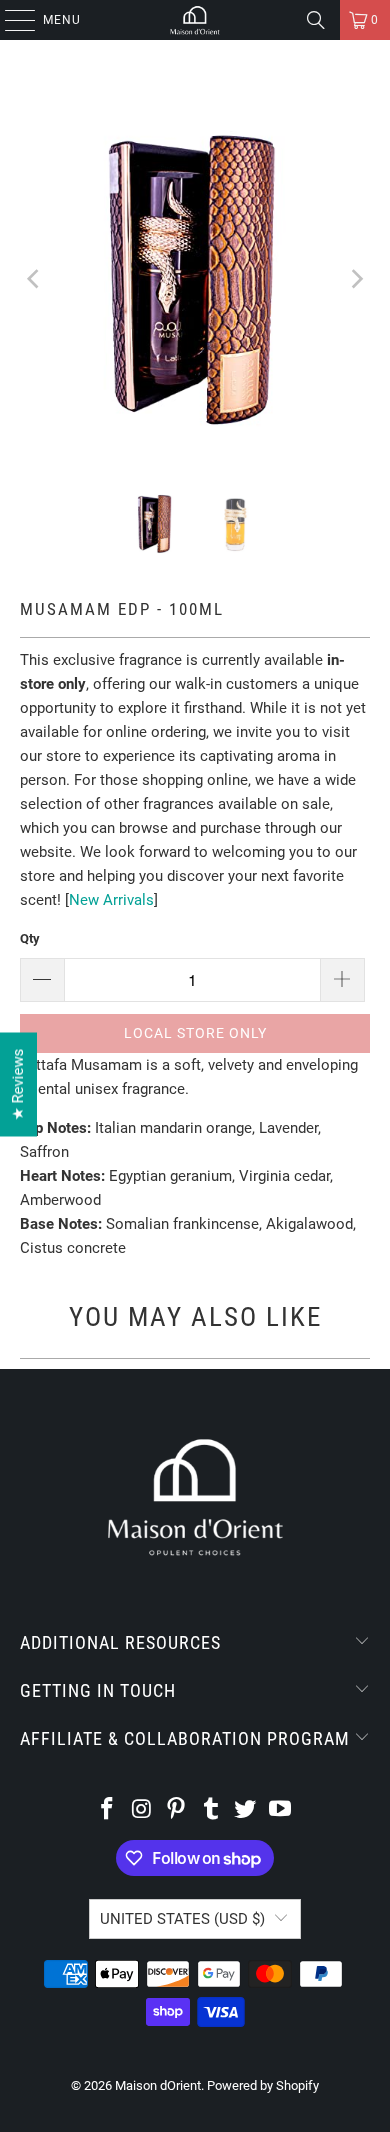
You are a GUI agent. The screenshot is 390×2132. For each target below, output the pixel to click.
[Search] (316, 20)
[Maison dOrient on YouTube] (281, 1810)
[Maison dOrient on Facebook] (107, 1810)
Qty (30, 938)
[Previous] (35, 279)
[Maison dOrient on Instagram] (142, 1810)
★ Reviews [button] (18, 1085)
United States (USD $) (182, 1919)
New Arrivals (111, 900)
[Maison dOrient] (195, 20)
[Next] (355, 279)
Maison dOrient (158, 2085)
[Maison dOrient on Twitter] (246, 1810)
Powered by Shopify (263, 2085)
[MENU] (10, 20)
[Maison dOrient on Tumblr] (212, 1810)
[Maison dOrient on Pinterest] (177, 1810)
